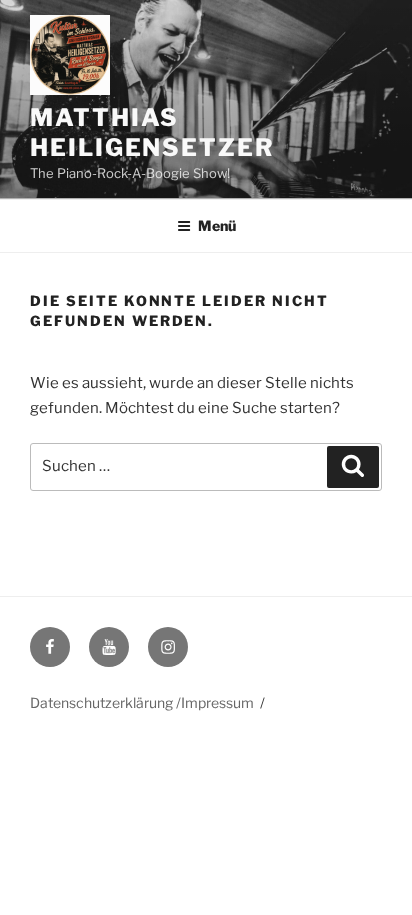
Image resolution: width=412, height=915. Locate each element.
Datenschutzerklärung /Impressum (142, 702)
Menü (217, 225)
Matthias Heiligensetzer (152, 132)
